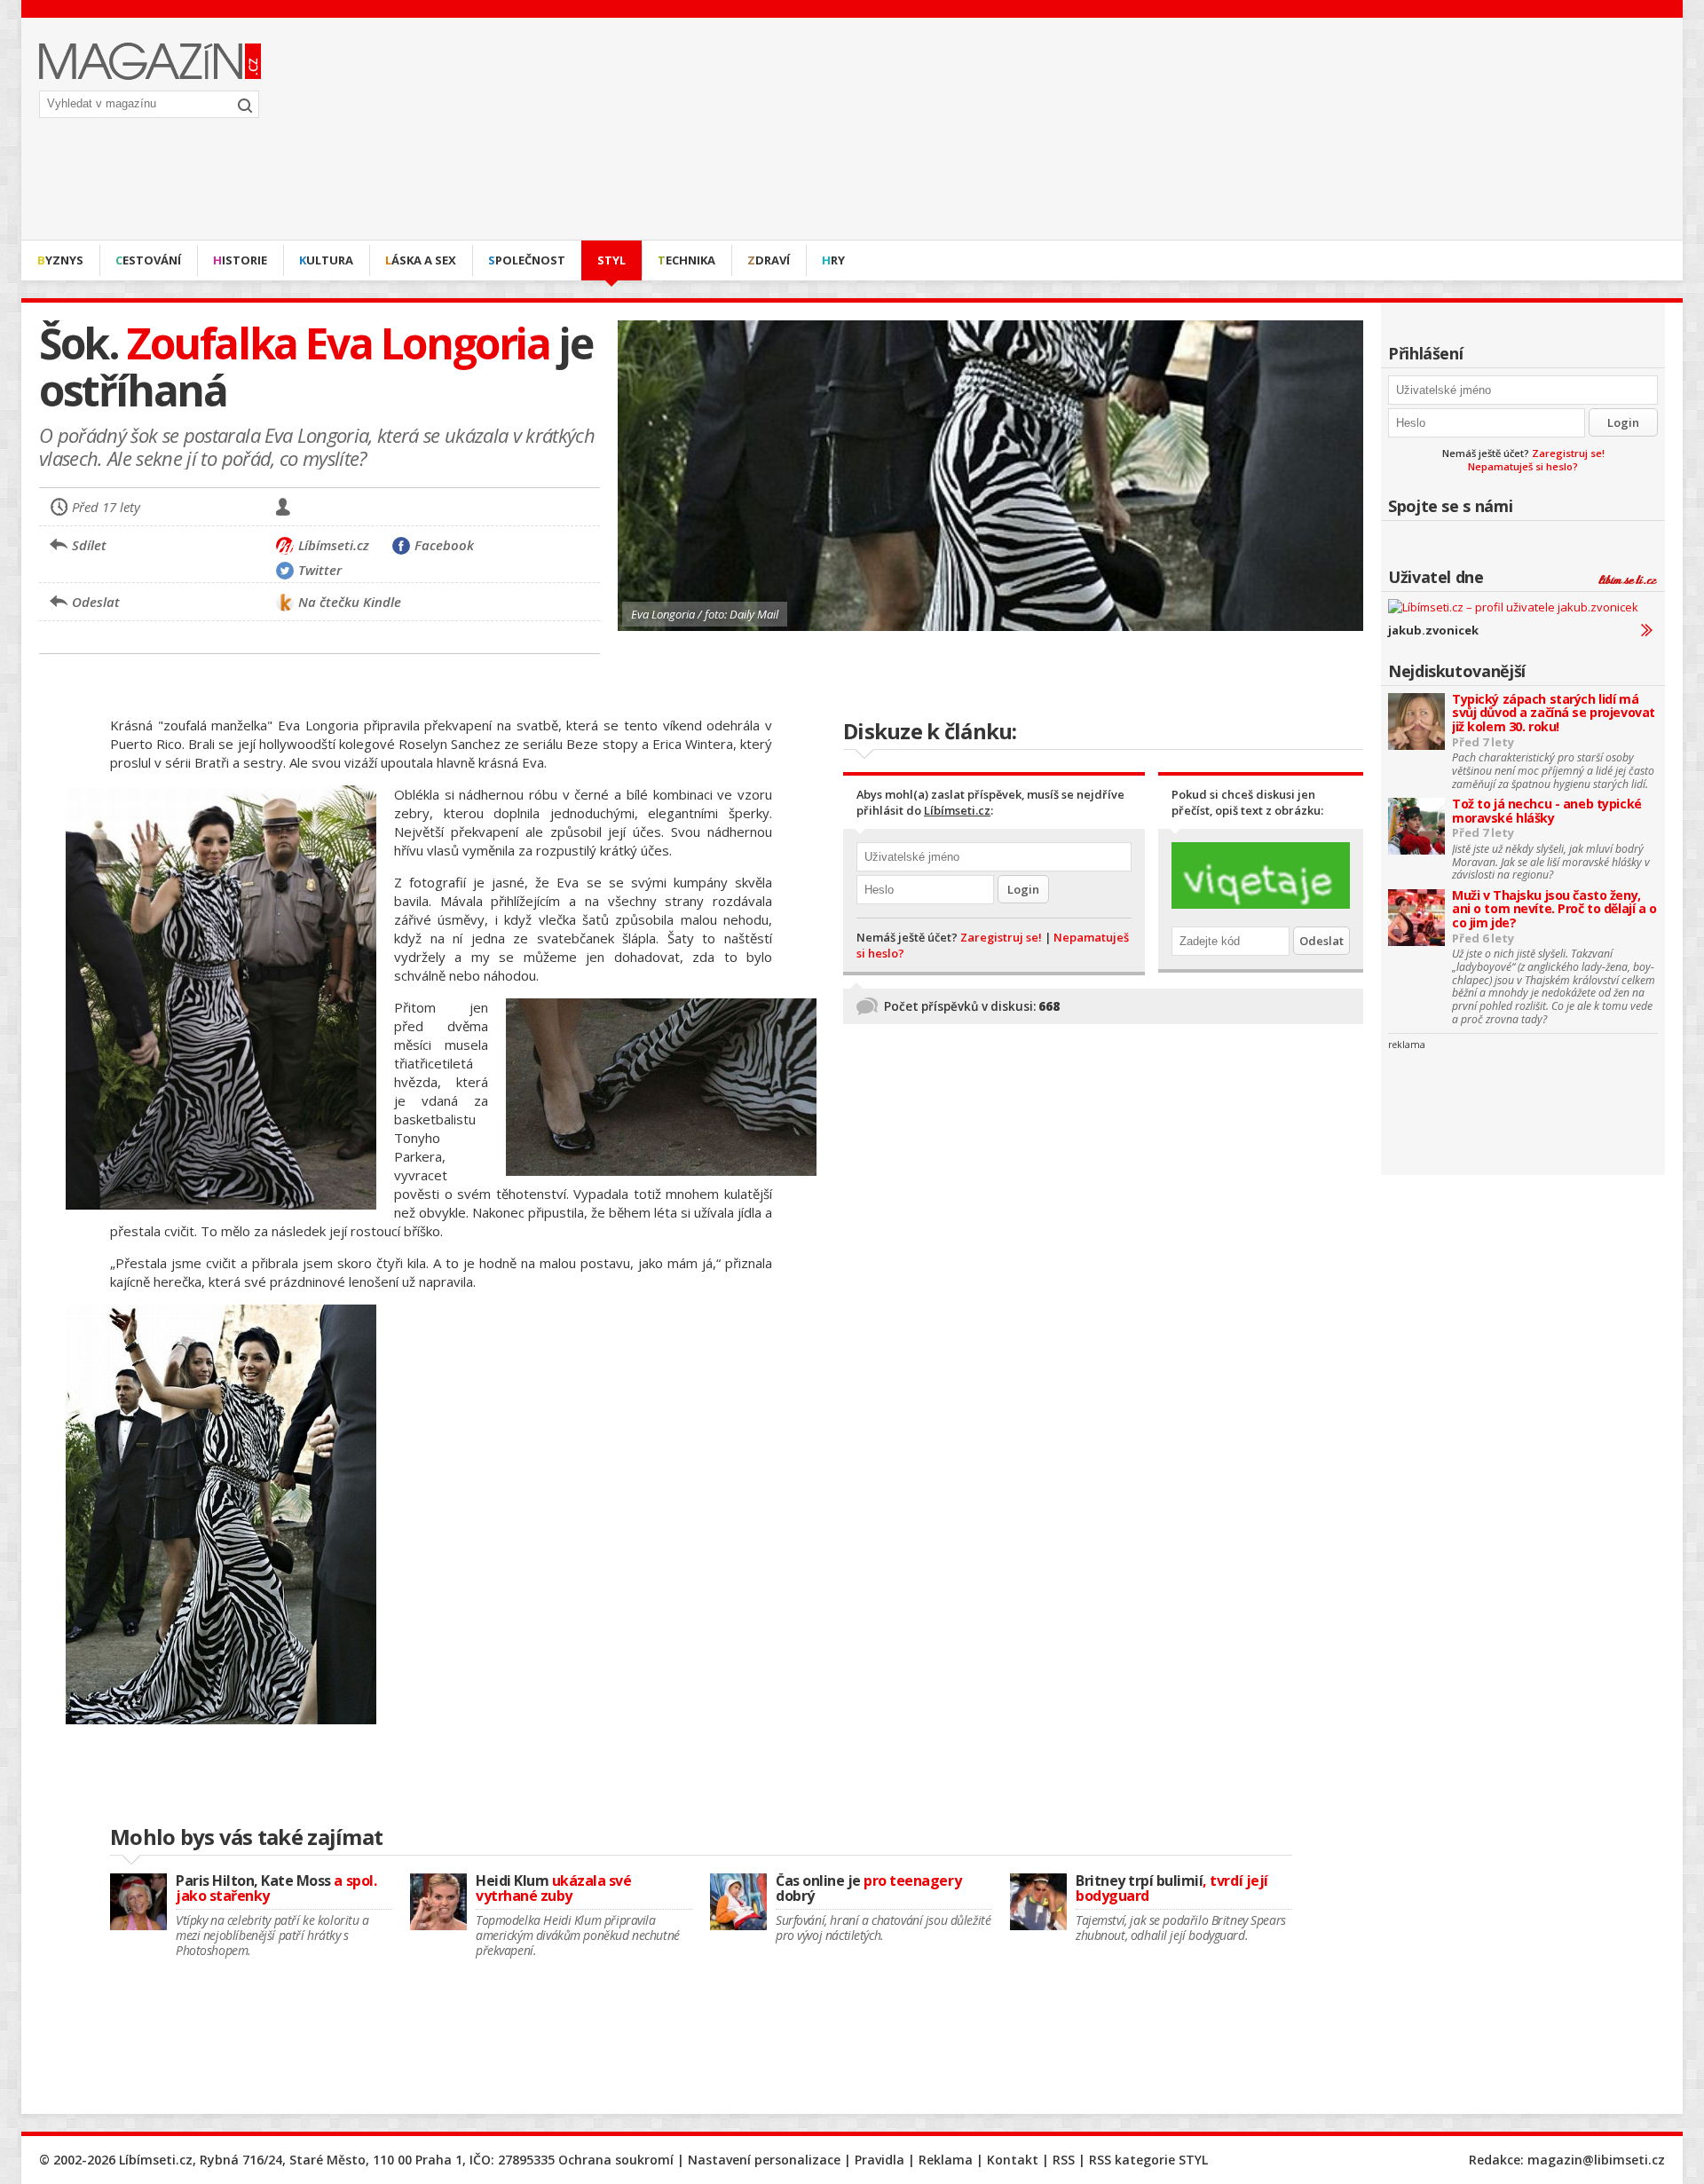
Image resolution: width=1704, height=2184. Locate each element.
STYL (611, 260)
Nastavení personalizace (764, 2160)
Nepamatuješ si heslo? (1523, 466)
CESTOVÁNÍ (148, 260)
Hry (833, 260)
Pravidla (880, 2160)
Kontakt (1013, 2160)
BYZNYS (60, 260)
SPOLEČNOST (527, 260)
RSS (1064, 2160)
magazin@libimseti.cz (1596, 2160)
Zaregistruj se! (1568, 453)
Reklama (946, 2160)
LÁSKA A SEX (421, 260)
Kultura (326, 260)
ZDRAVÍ (769, 260)
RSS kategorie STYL (1148, 2160)
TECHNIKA (686, 260)
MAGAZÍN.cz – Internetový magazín (150, 61)
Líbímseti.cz (957, 810)
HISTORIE (240, 260)
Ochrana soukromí (616, 2160)
